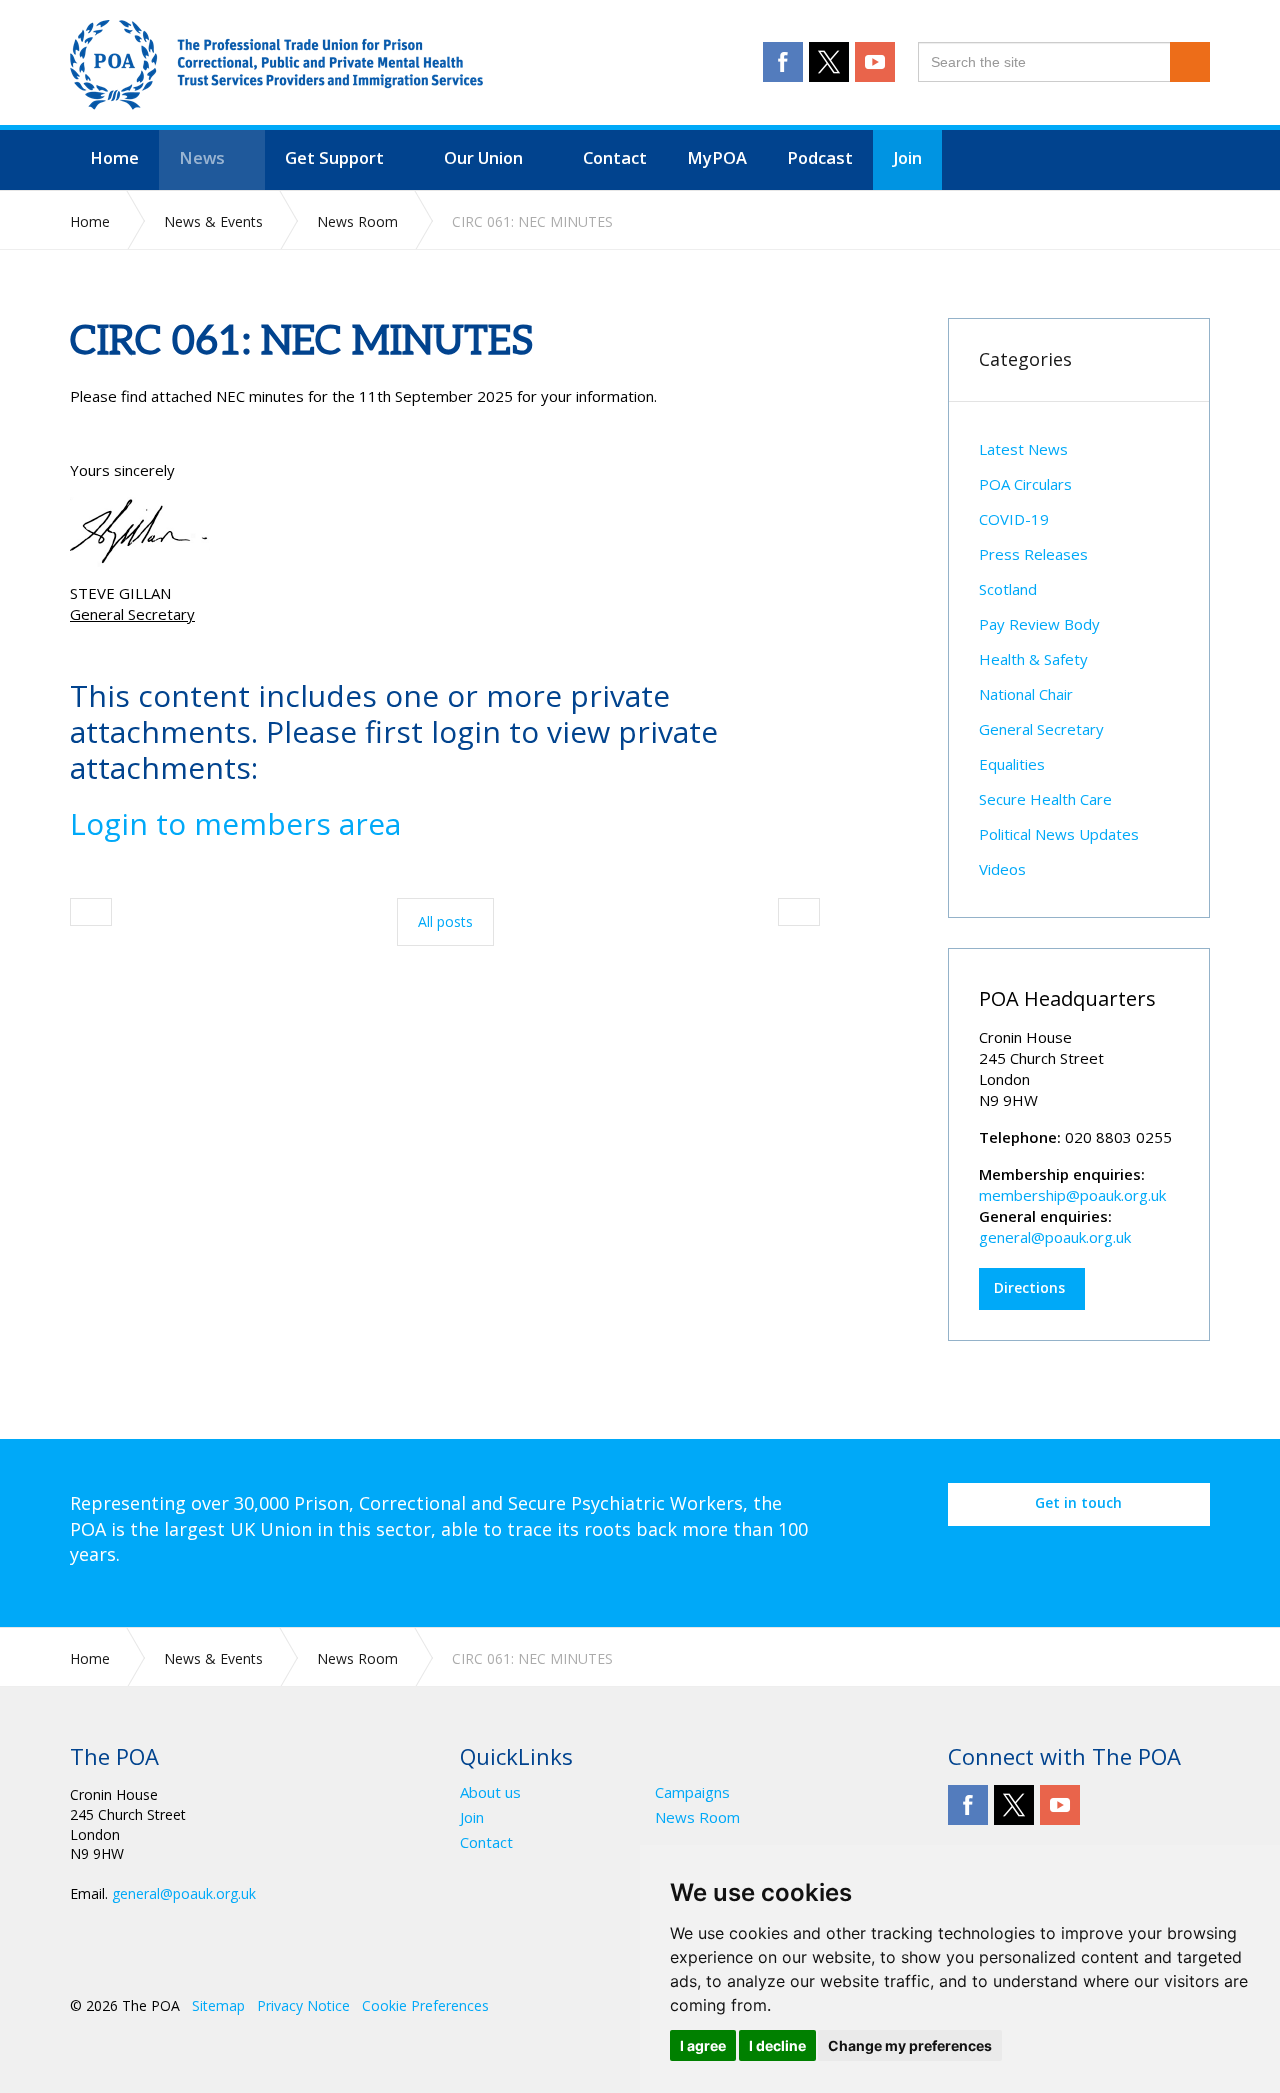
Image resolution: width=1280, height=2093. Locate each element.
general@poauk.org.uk (1055, 1237)
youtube (875, 62)
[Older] (91, 912)
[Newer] (799, 912)
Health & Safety (1033, 659)
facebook (783, 62)
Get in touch (1078, 1502)
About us (490, 1792)
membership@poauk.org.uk (1072, 1195)
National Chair (1026, 694)
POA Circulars (1025, 484)
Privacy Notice (303, 2005)
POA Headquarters (1067, 998)
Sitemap (218, 2005)
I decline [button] (777, 2045)
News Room (697, 1817)
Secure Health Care (1045, 799)
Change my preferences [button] (910, 2045)
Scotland (1008, 589)
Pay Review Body (1039, 624)
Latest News (1023, 449)
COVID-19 (1014, 519)
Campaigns (692, 1792)
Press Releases (1033, 554)
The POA (276, 65)
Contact (486, 1842)
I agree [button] (703, 2045)
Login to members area (235, 823)
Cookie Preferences (425, 2005)
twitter (829, 62)
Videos (1002, 869)
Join (472, 1817)
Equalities (1012, 764)
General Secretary (1041, 729)
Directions (1029, 1287)
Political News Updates (1059, 834)
